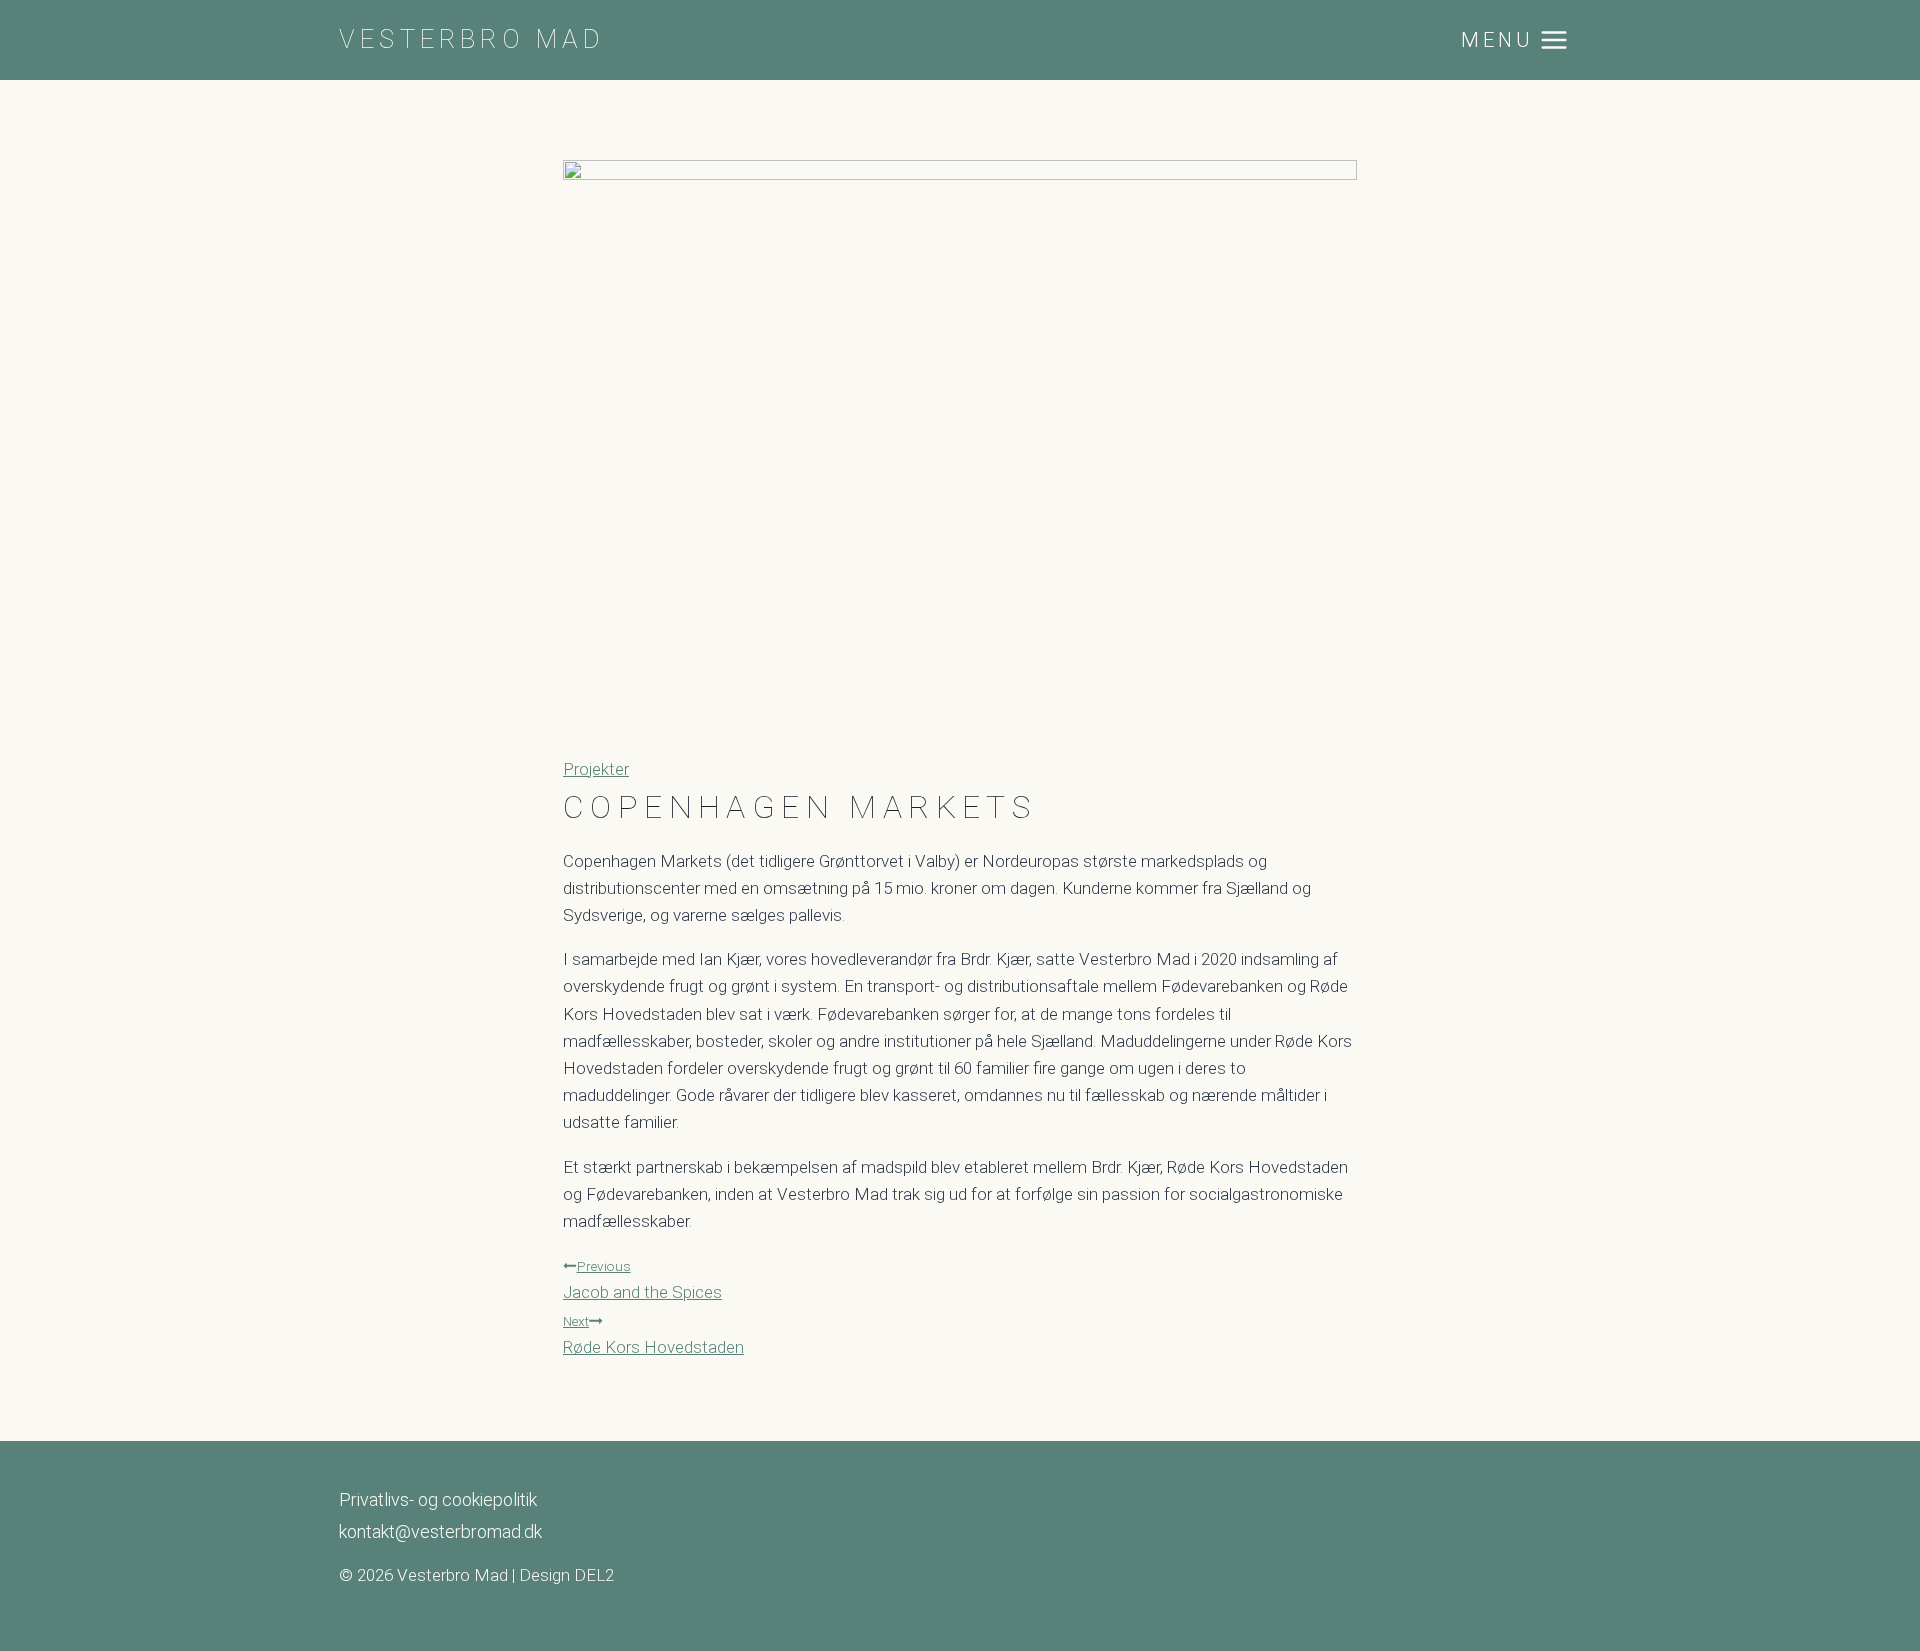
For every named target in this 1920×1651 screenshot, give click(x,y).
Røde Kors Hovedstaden (653, 1335)
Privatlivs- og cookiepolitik (438, 1499)
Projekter (596, 769)
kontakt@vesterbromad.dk (440, 1531)
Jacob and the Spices (642, 1280)
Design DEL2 (566, 1575)
